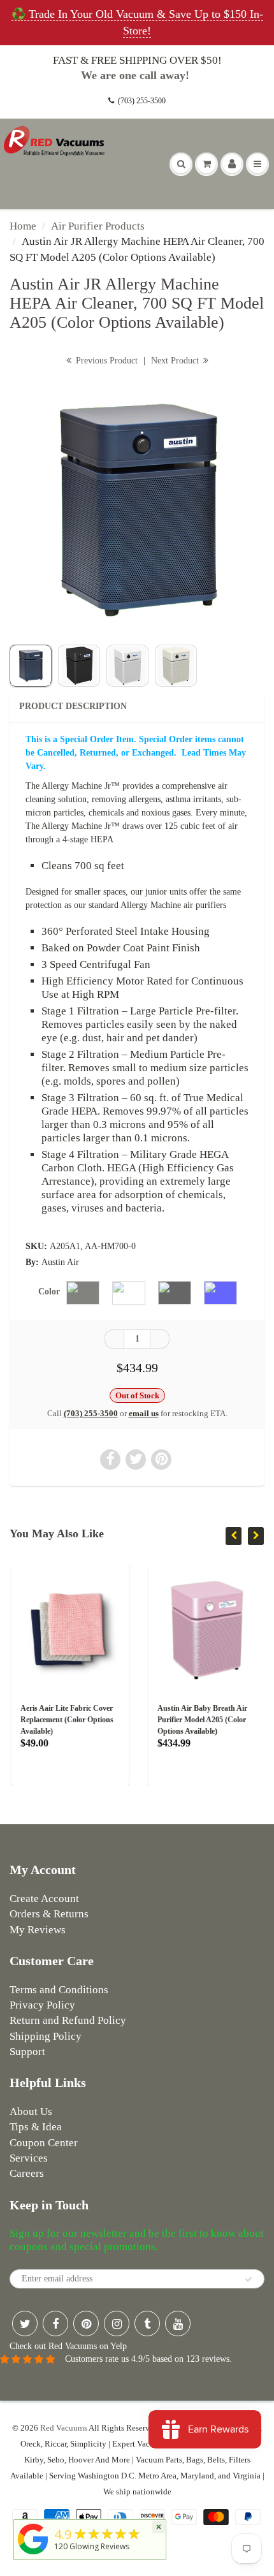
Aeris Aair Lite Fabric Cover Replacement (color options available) (66, 1720)
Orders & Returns (49, 1914)
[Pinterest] (86, 2324)
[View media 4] (176, 666)
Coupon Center (44, 2143)
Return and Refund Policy (68, 2020)
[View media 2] (79, 666)
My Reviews (38, 1930)
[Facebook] (55, 2324)
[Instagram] (117, 2324)
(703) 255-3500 (142, 101)
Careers (27, 2173)
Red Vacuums (64, 2428)
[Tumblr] (147, 2324)
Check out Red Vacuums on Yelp (68, 2346)
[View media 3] (127, 666)
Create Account (44, 1899)
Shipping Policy (46, 2036)
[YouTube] (178, 2324)
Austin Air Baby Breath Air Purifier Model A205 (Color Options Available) (201, 1720)
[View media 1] (31, 666)
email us (144, 1413)
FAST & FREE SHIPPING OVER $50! (137, 60)
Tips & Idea (36, 2127)
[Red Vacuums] (33, 2555)
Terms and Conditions (59, 1990)
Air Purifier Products (98, 226)
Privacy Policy (42, 2005)
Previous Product (105, 361)
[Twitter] (25, 2324)
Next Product (176, 361)
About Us (31, 2111)
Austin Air (60, 1262)
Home (23, 226)
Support (27, 2052)
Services (29, 2158)
